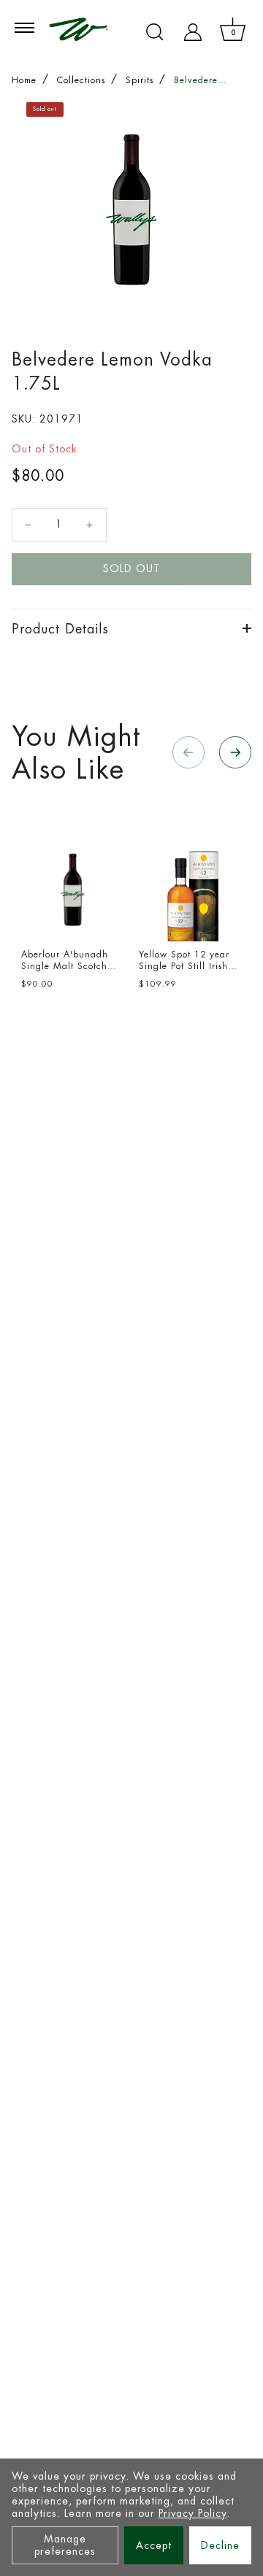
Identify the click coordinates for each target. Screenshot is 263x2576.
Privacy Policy (193, 2513)
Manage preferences (65, 2545)
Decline (220, 2545)
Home (24, 80)
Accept (154, 2545)
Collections (81, 80)
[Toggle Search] (155, 32)
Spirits (140, 80)
